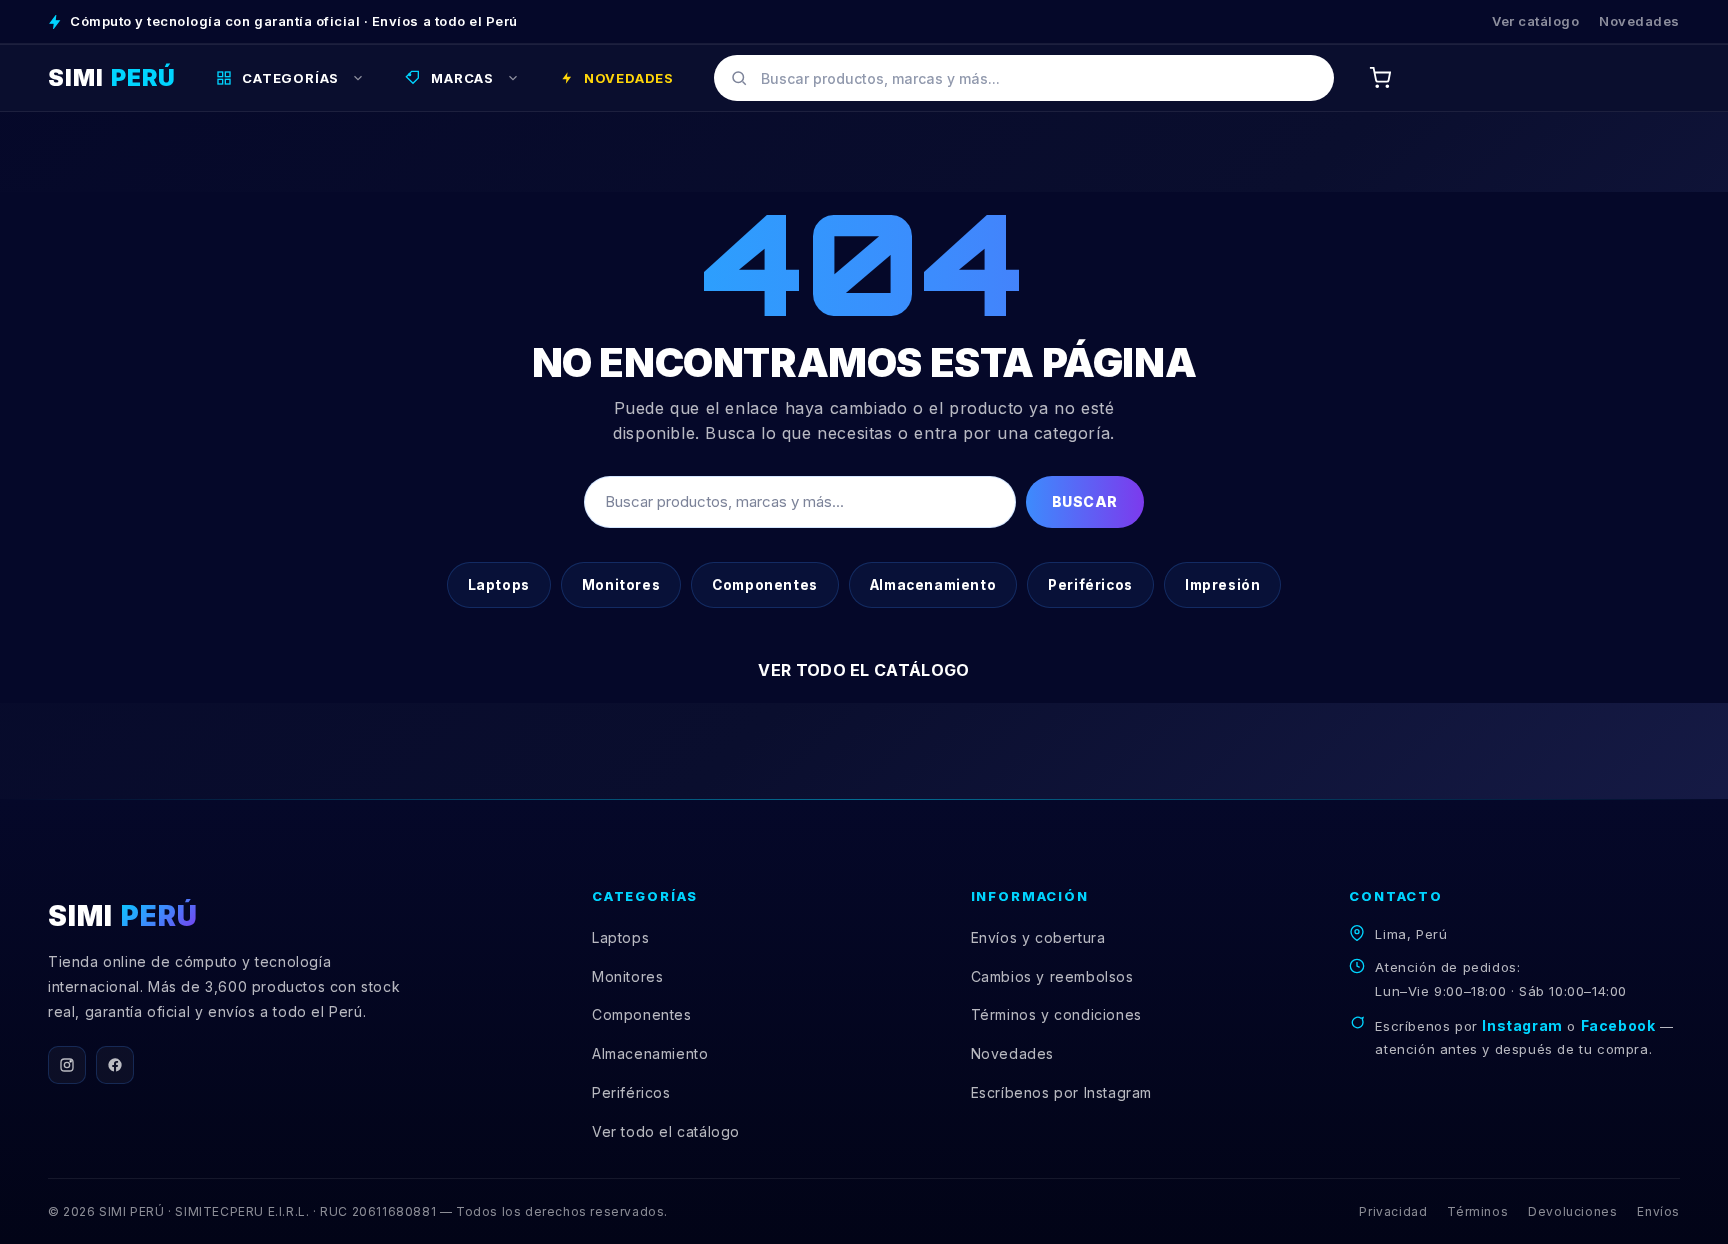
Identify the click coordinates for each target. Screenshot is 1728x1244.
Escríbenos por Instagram (1061, 1092)
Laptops (499, 585)
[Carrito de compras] (1380, 78)
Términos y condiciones (1056, 1014)
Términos (1477, 1211)
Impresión (1222, 585)
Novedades (1639, 21)
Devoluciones (1572, 1211)
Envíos (1658, 1211)
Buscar (1085, 501)
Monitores (621, 585)
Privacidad (1393, 1211)
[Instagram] (67, 1065)
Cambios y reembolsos (1052, 976)
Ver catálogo (1535, 21)
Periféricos (1090, 585)
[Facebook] (115, 1065)
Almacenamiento (933, 585)
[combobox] (1024, 78)
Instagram (1522, 1025)
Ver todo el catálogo (863, 670)
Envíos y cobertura (1038, 937)
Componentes (765, 585)
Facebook (1618, 1025)
